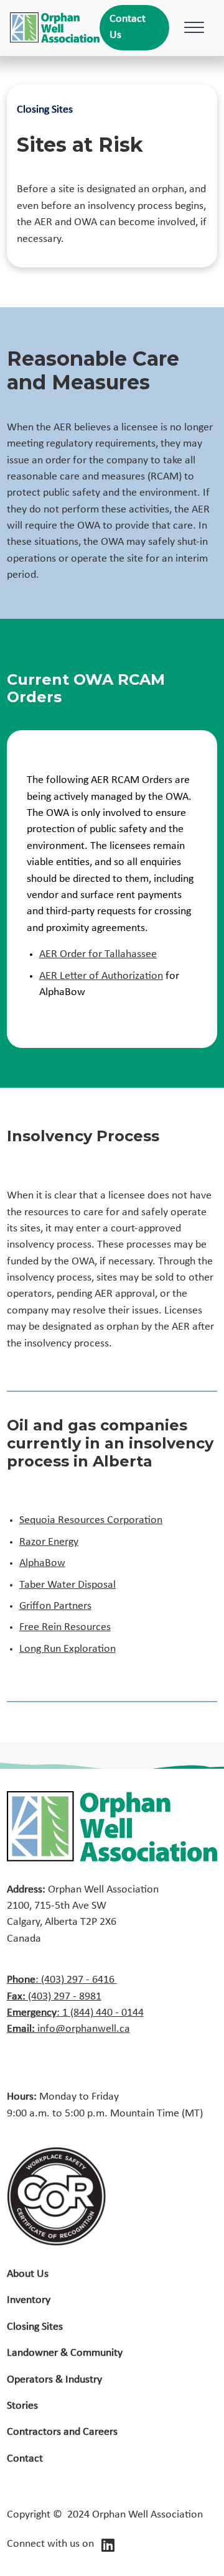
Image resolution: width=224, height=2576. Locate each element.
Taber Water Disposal (68, 1585)
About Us (28, 2274)
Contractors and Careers (62, 2432)
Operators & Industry (54, 2380)
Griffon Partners (55, 1606)
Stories (22, 2406)
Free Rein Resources (65, 1627)
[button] (192, 27)
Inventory (29, 2300)
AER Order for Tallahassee (98, 954)
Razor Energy (49, 1542)
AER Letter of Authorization (101, 976)
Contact (25, 2459)
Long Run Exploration (68, 1649)
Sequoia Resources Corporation (91, 1520)
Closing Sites (35, 2327)
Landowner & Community (65, 2353)
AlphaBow (42, 1563)
